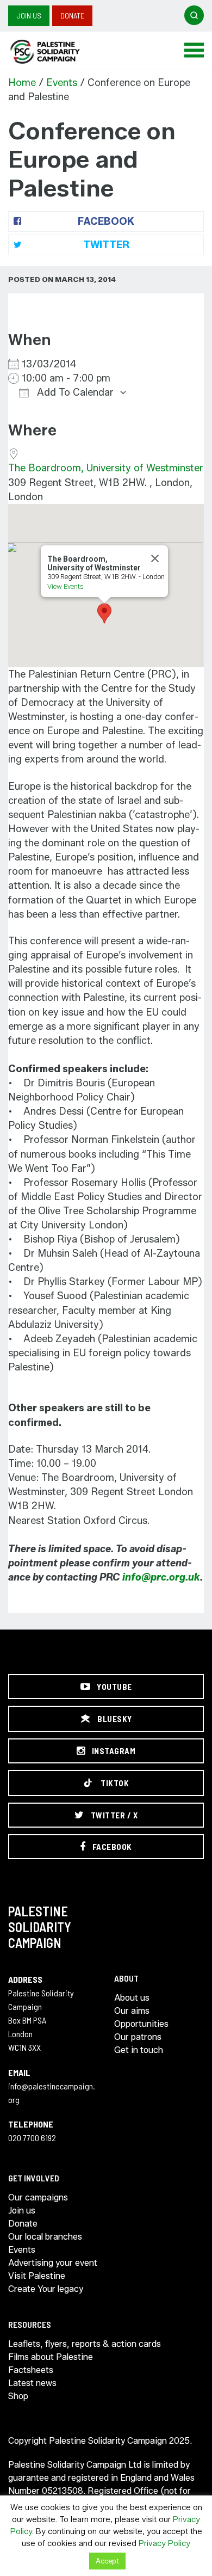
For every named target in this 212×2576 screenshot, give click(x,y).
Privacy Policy (164, 2543)
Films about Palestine (51, 2357)
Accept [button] (107, 2561)
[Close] (155, 558)
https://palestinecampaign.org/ (57, 52)
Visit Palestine (37, 2276)
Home (22, 83)
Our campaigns (38, 2197)
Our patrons (138, 2037)
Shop (18, 2396)
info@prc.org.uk (161, 1577)
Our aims (132, 2011)
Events (62, 83)
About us (132, 1998)
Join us (29, 16)
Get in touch (139, 2050)
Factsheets (31, 2370)
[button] (104, 613)
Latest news (32, 2383)
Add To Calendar (74, 392)
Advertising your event (53, 2263)
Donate (72, 16)
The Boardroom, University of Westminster (106, 468)
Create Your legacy (46, 2289)
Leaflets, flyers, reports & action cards (85, 2344)
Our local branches (45, 2237)
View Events (66, 586)
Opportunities (141, 2024)
